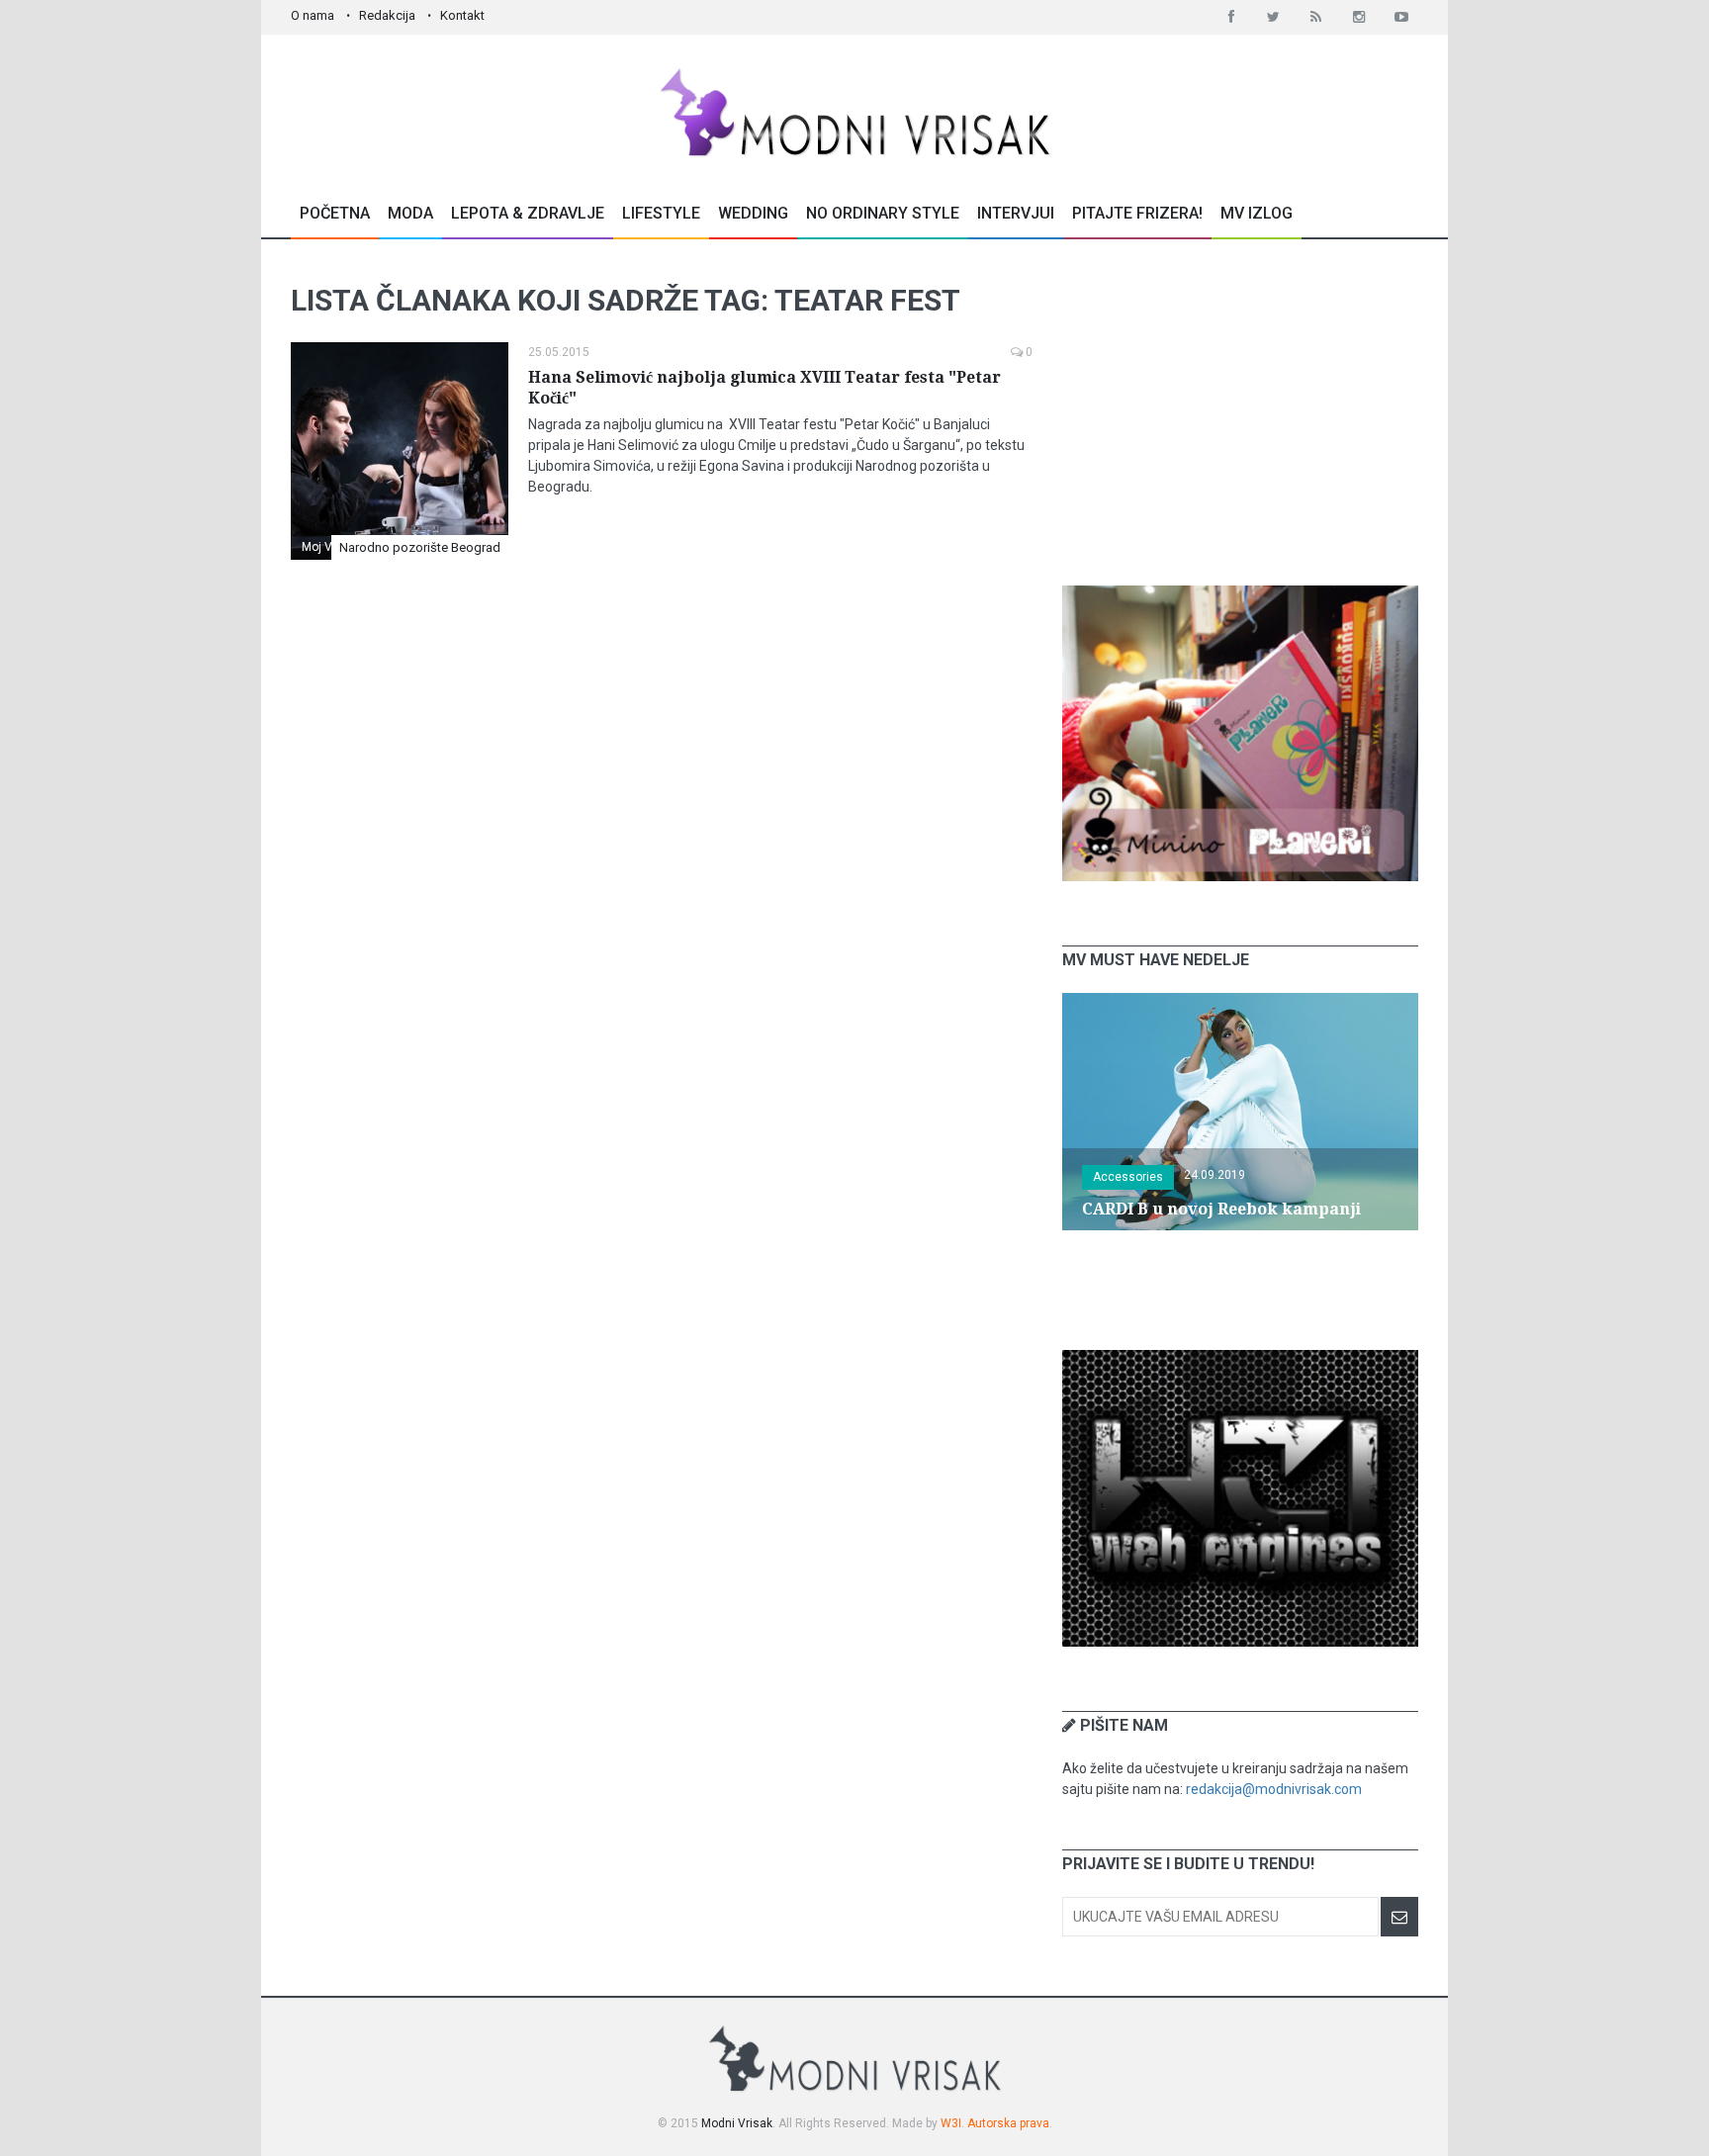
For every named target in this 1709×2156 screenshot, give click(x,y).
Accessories (1128, 1177)
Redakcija (387, 15)
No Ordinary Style (883, 213)
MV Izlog (1257, 213)
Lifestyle (661, 213)
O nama (313, 15)
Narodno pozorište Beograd (420, 547)
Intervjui (1016, 213)
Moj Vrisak (330, 547)
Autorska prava (1008, 2123)
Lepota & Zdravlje (528, 213)
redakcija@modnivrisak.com (1274, 1789)
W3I (951, 2123)
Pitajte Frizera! (1137, 213)
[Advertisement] (1240, 412)
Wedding (753, 213)
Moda (410, 213)
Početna (335, 213)
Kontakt (462, 15)
